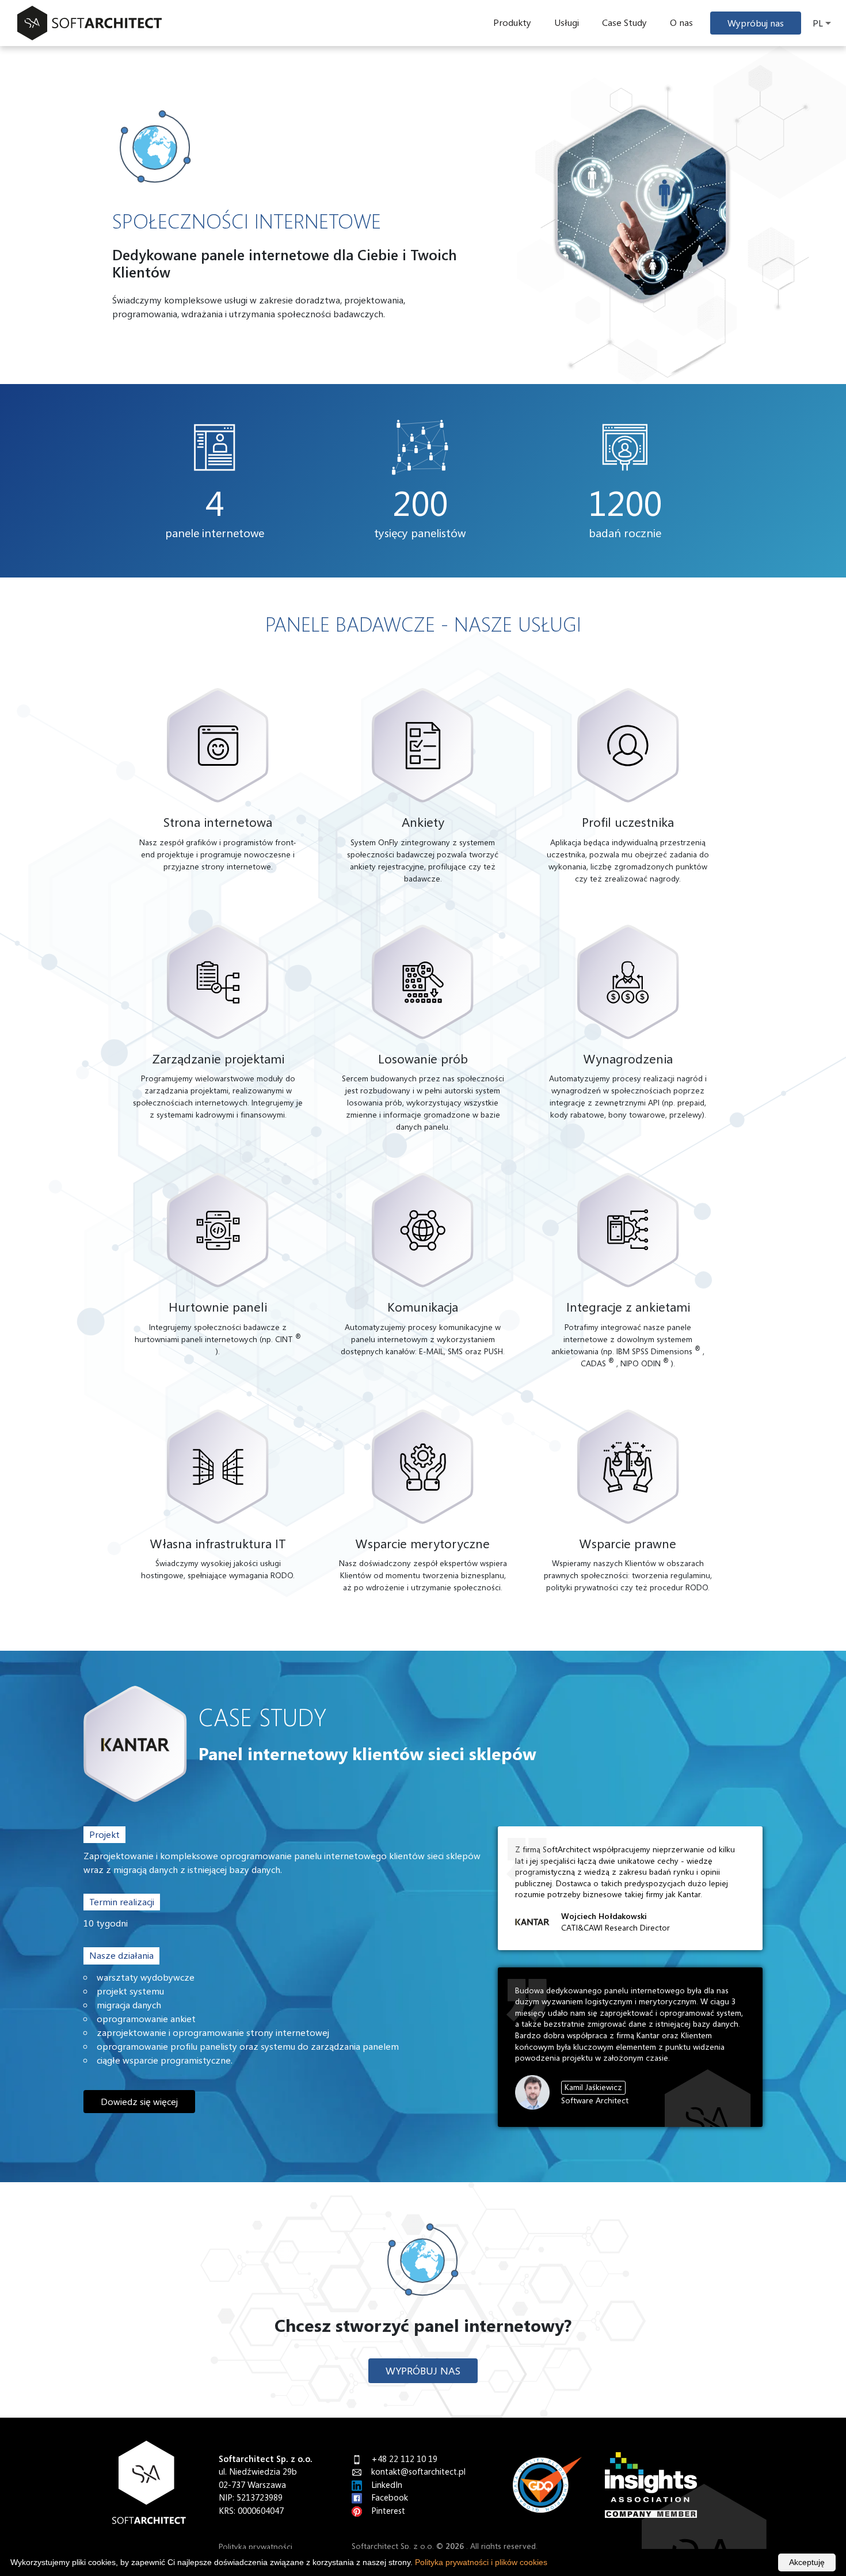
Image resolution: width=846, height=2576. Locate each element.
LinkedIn (387, 2484)
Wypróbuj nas (756, 23)
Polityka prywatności (256, 2546)
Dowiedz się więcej (139, 2102)
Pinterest (388, 2510)
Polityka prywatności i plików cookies (481, 2562)
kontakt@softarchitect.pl (418, 2471)
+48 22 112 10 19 (404, 2459)
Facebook (390, 2497)
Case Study (624, 22)
